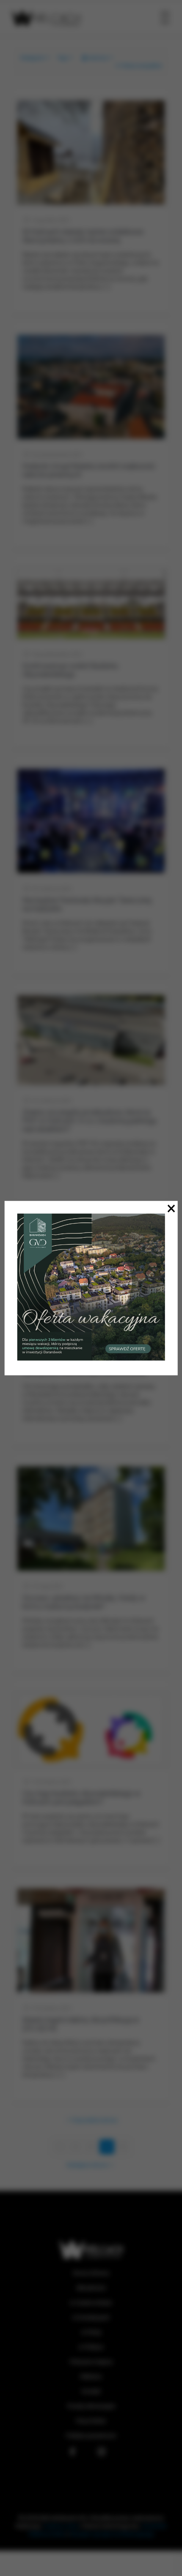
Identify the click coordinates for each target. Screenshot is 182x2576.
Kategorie (32, 58)
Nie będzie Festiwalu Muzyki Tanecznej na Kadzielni (87, 904)
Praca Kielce (91, 2421)
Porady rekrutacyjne (91, 2406)
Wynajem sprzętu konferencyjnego (112, 2534)
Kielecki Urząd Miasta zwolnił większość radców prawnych (89, 470)
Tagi (62, 58)
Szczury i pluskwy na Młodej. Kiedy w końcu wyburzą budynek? (84, 1602)
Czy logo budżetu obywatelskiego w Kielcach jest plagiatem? (81, 1797)
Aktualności (91, 2288)
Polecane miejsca (91, 2362)
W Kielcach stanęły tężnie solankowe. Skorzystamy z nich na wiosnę (84, 236)
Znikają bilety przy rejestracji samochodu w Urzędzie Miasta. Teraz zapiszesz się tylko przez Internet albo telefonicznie (90, 1363)
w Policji (91, 2332)
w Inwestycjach (91, 2317)
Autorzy (98, 58)
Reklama (91, 2376)
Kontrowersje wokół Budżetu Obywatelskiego (70, 670)
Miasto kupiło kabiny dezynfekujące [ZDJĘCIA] (81, 2024)
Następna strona (87, 2165)
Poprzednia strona (95, 2120)
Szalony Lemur (61, 2526)
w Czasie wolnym (91, 2303)
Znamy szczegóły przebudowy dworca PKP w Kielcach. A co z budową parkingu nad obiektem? (90, 1121)
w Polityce (91, 2347)
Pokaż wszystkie (141, 66)
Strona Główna (91, 2273)
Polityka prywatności (91, 2436)
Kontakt (91, 2391)
